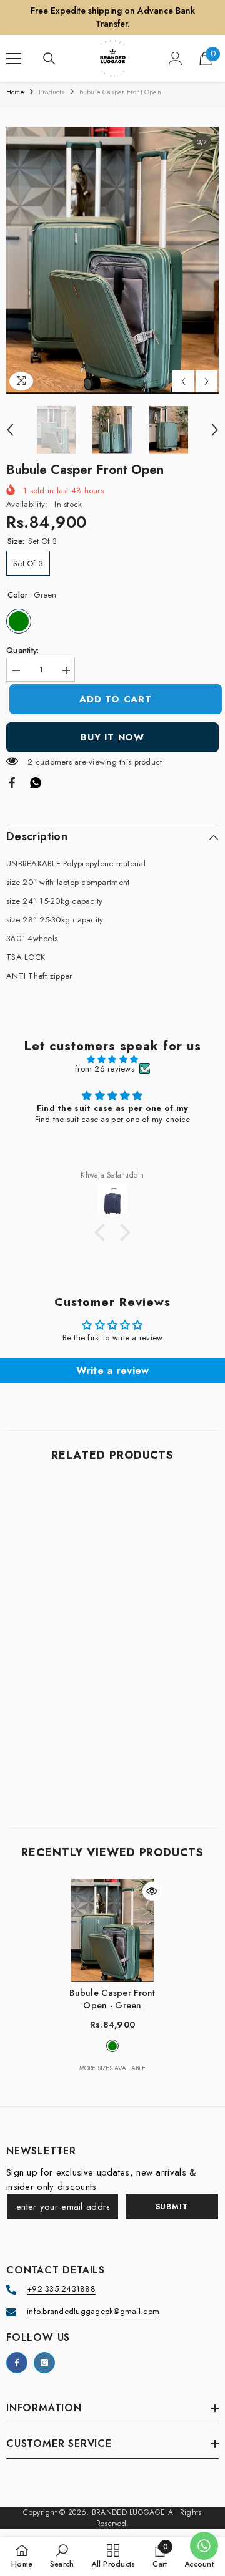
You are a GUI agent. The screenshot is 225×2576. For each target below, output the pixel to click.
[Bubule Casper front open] (113, 1930)
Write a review (113, 1371)
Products (52, 92)
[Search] (49, 59)
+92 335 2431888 (61, 2289)
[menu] (14, 59)
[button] (183, 381)
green (112, 2046)
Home (15, 92)
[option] (112, 260)
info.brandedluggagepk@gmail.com (93, 2311)
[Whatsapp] (36, 782)
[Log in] (176, 59)
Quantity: (22, 650)
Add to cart (112, 699)
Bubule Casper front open (112, 1999)
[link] (112, 1775)
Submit (172, 2207)
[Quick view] (152, 1891)
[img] (112, 1059)
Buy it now (112, 737)
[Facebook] (12, 782)
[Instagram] (44, 2363)
